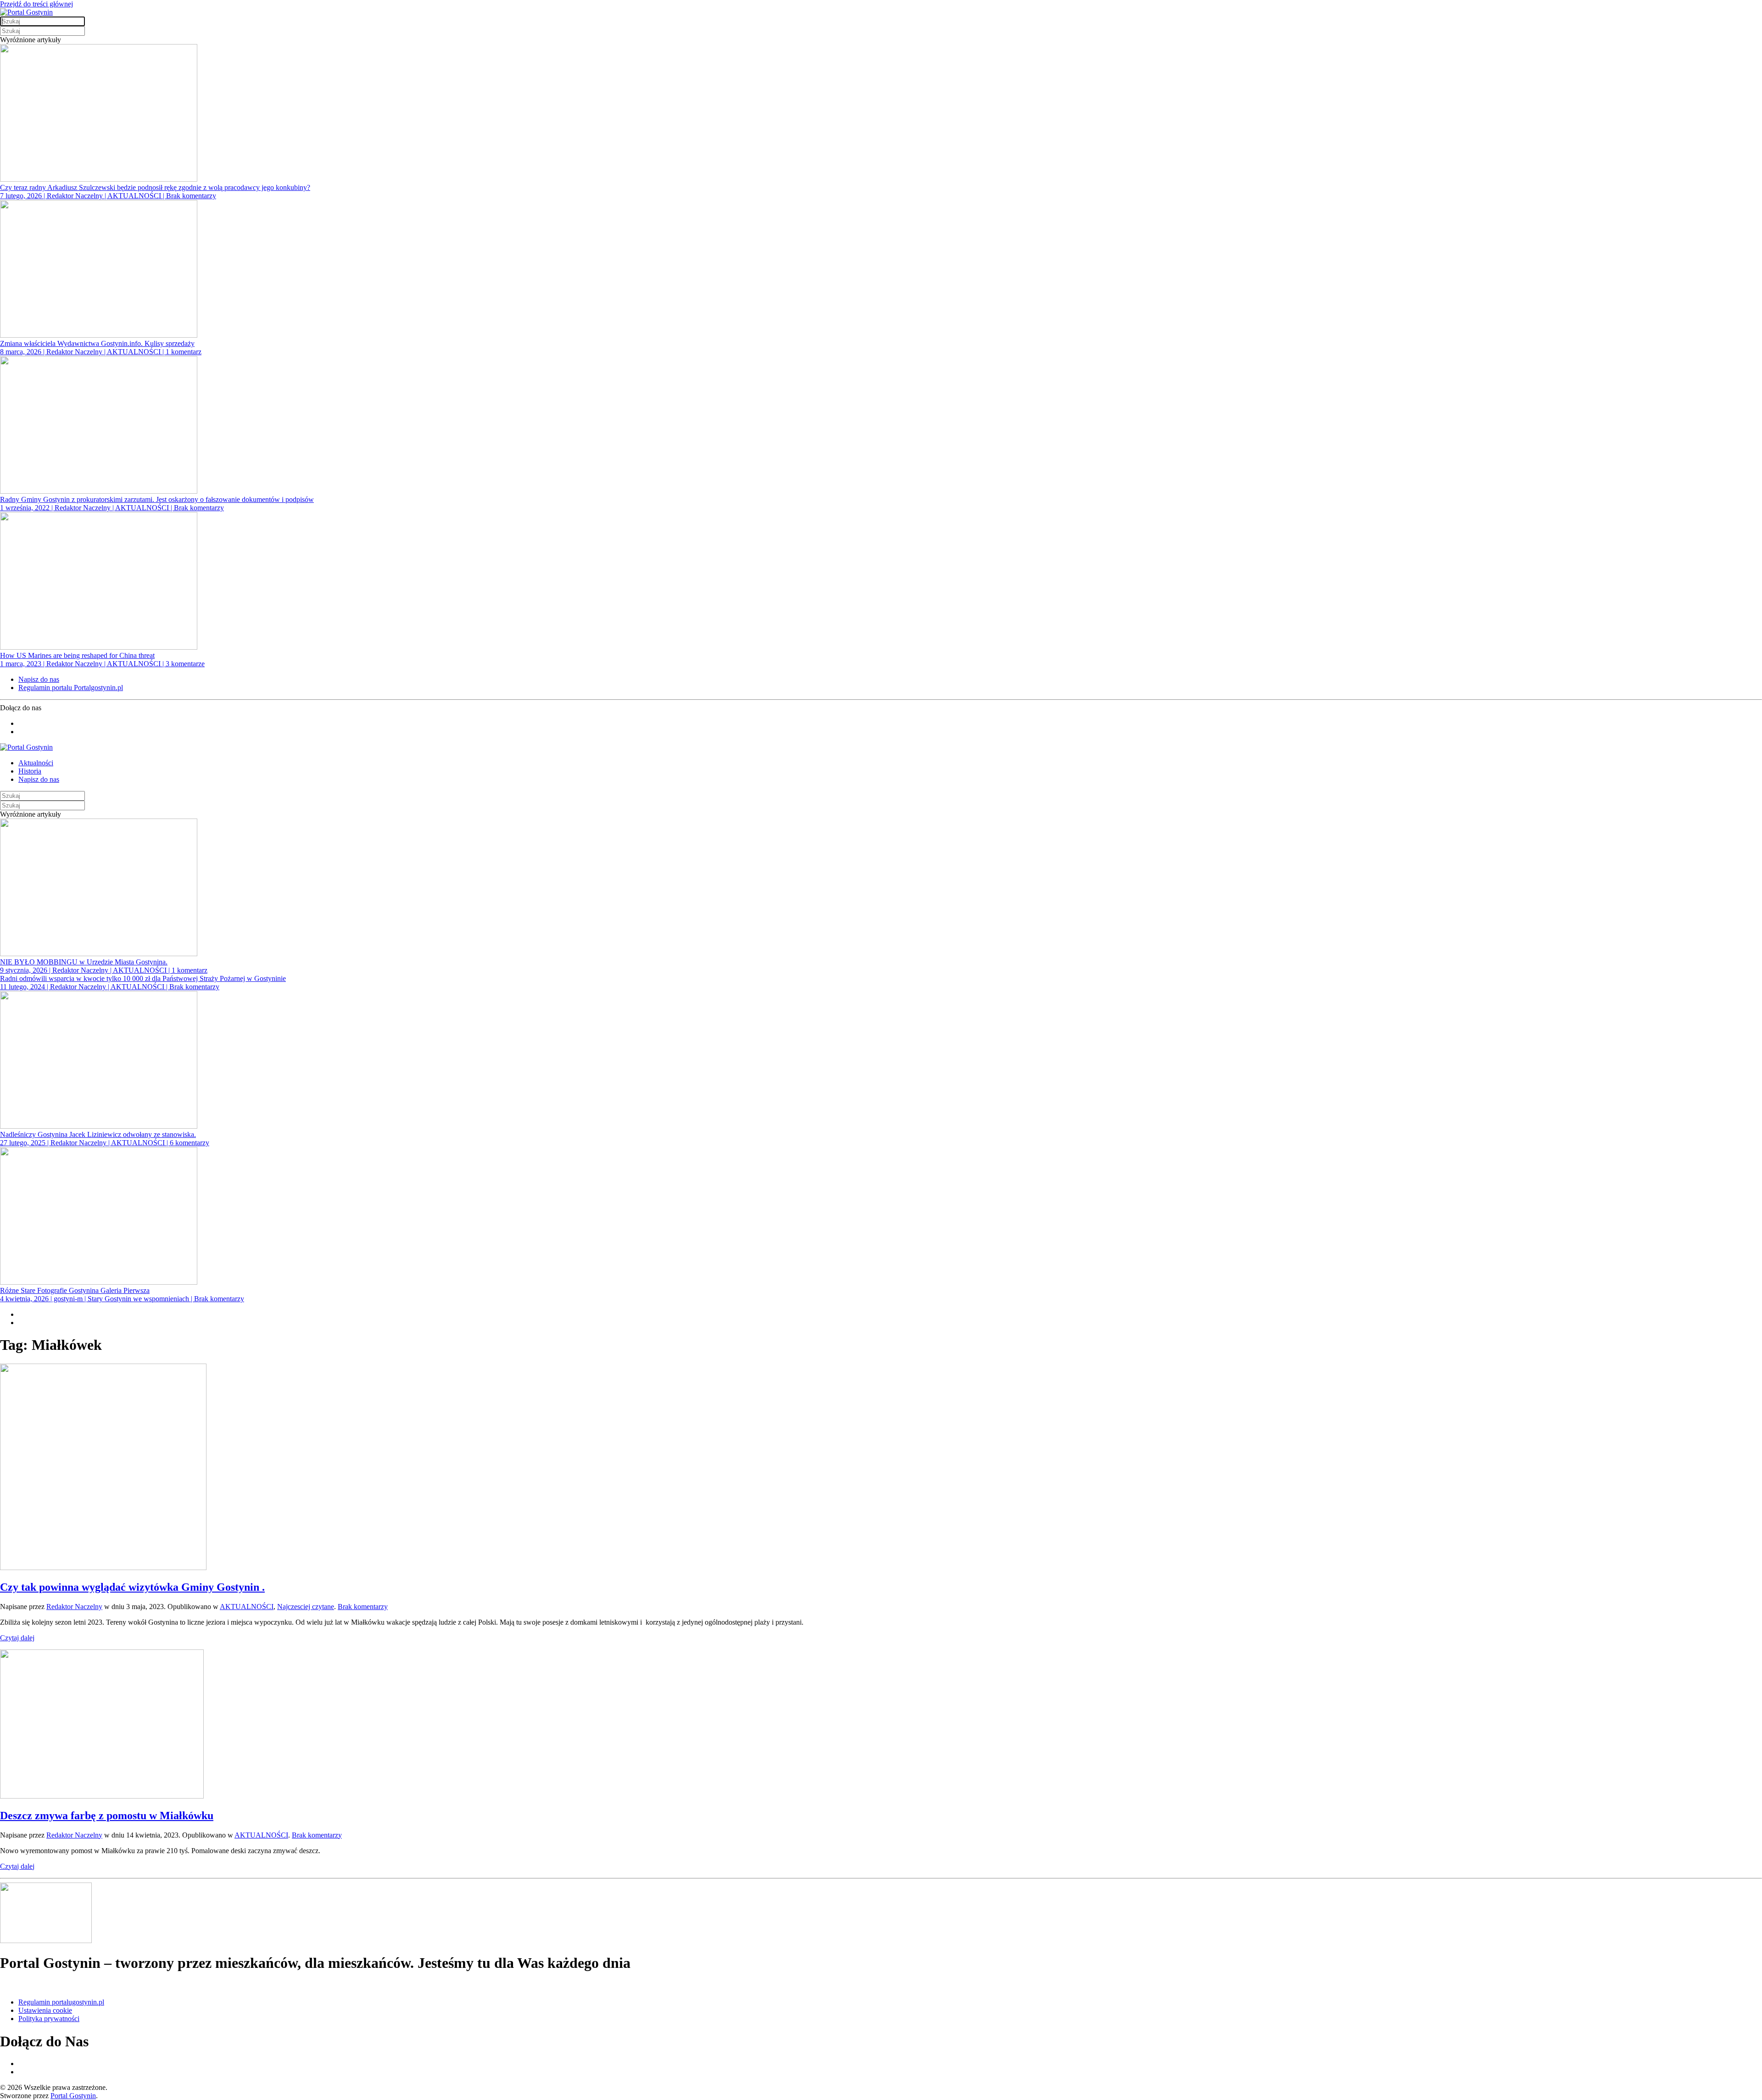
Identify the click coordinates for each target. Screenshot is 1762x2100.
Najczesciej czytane (306, 1607)
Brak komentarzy (363, 1607)
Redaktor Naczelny (74, 1607)
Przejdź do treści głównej (36, 4)
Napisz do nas (39, 679)
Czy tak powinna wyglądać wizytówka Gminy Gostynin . (132, 1587)
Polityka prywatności (49, 2019)
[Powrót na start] (26, 12)
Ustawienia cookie (45, 2010)
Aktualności (36, 763)
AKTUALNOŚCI (247, 1607)
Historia (30, 771)
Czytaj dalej (17, 1638)
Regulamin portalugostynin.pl (61, 2002)
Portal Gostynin (73, 2096)
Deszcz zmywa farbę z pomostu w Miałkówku (107, 1816)
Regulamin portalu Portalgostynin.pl (71, 688)
